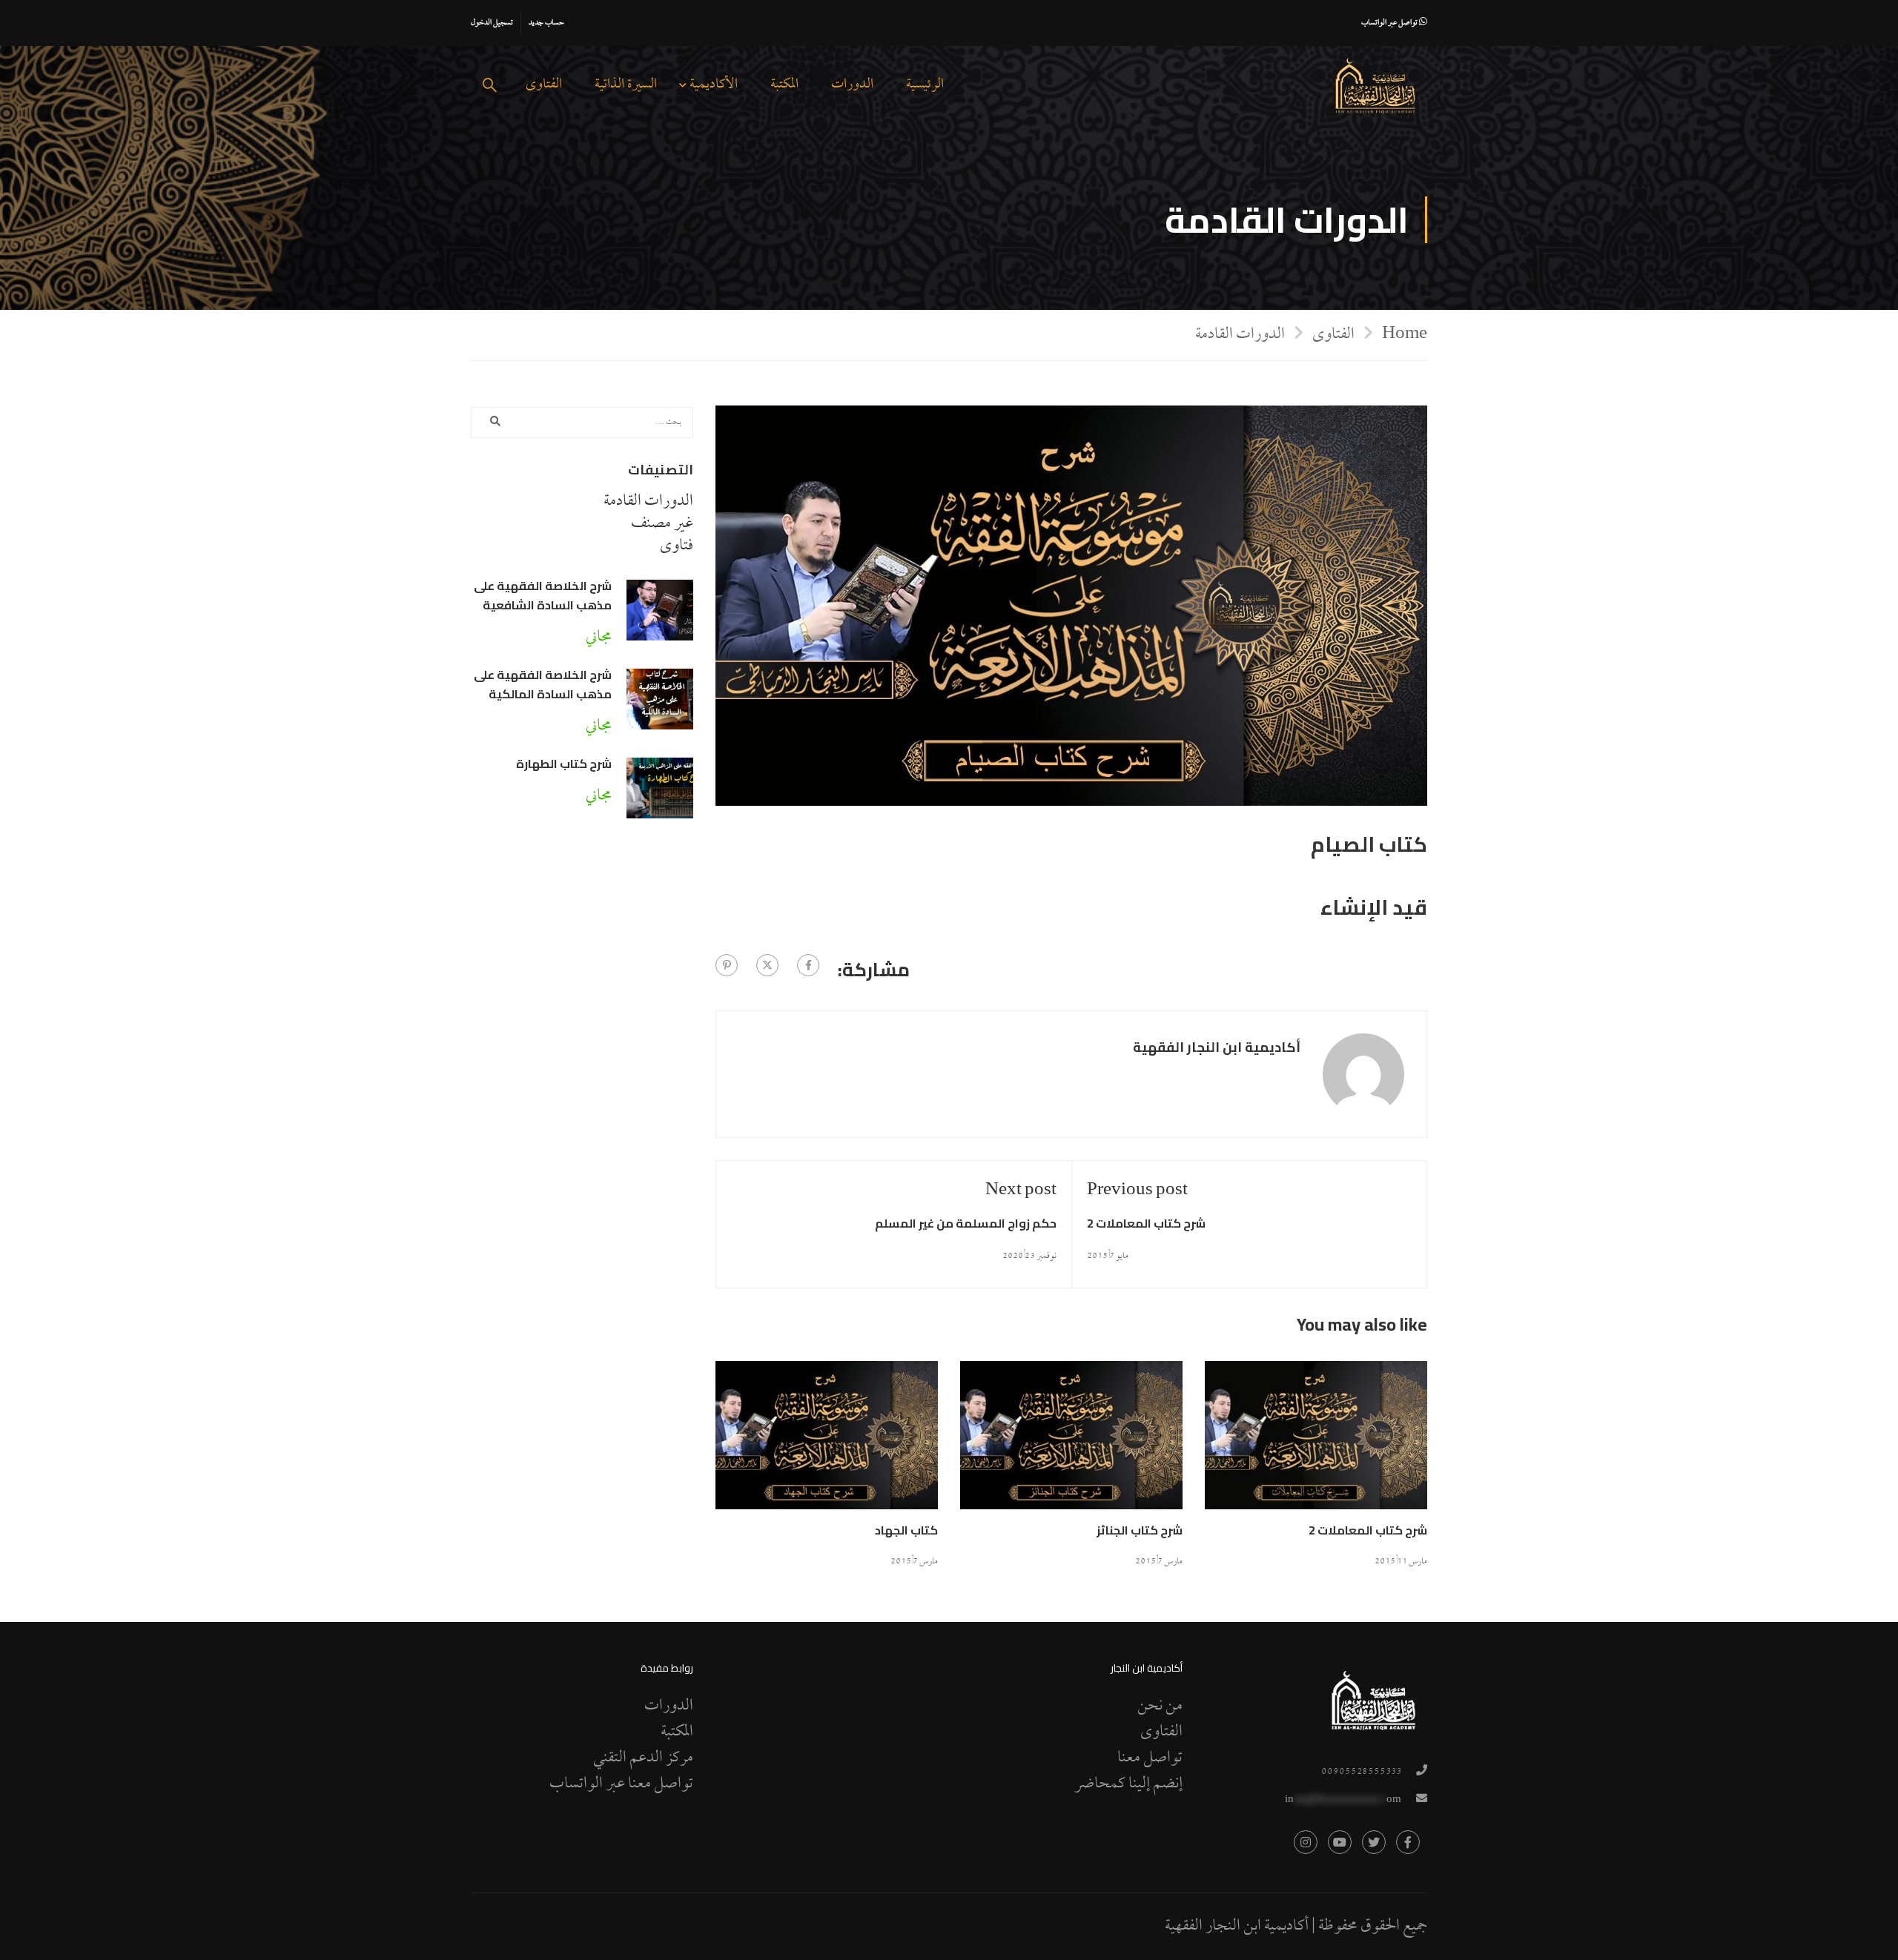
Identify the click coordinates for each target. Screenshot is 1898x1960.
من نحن (1160, 1706)
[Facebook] (808, 965)
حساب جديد (546, 23)
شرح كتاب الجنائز (1140, 1530)
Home (1405, 334)
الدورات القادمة (1240, 335)
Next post (1021, 1191)
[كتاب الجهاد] (827, 1443)
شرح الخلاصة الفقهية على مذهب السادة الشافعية (543, 595)
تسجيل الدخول (492, 23)
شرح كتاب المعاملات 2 (1146, 1223)
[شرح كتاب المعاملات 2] (1316, 1443)
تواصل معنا (1150, 1758)
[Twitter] (767, 965)
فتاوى (677, 546)
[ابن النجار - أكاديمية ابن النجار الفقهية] (1375, 86)
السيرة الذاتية (626, 85)
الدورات (852, 85)
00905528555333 (1361, 1772)
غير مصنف (662, 524)
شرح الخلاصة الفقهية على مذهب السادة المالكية (543, 684)
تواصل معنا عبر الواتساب (621, 1784)
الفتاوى (544, 85)
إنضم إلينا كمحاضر (1128, 1784)
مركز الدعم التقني (643, 1758)
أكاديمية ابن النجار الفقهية (1217, 1048)
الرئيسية (925, 85)
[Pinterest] (727, 965)
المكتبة (784, 85)
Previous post (1137, 1191)
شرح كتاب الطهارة (564, 764)
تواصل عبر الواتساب (1390, 23)
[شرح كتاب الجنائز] (1071, 1443)
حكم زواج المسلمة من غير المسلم (966, 1223)
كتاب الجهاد (906, 1530)
